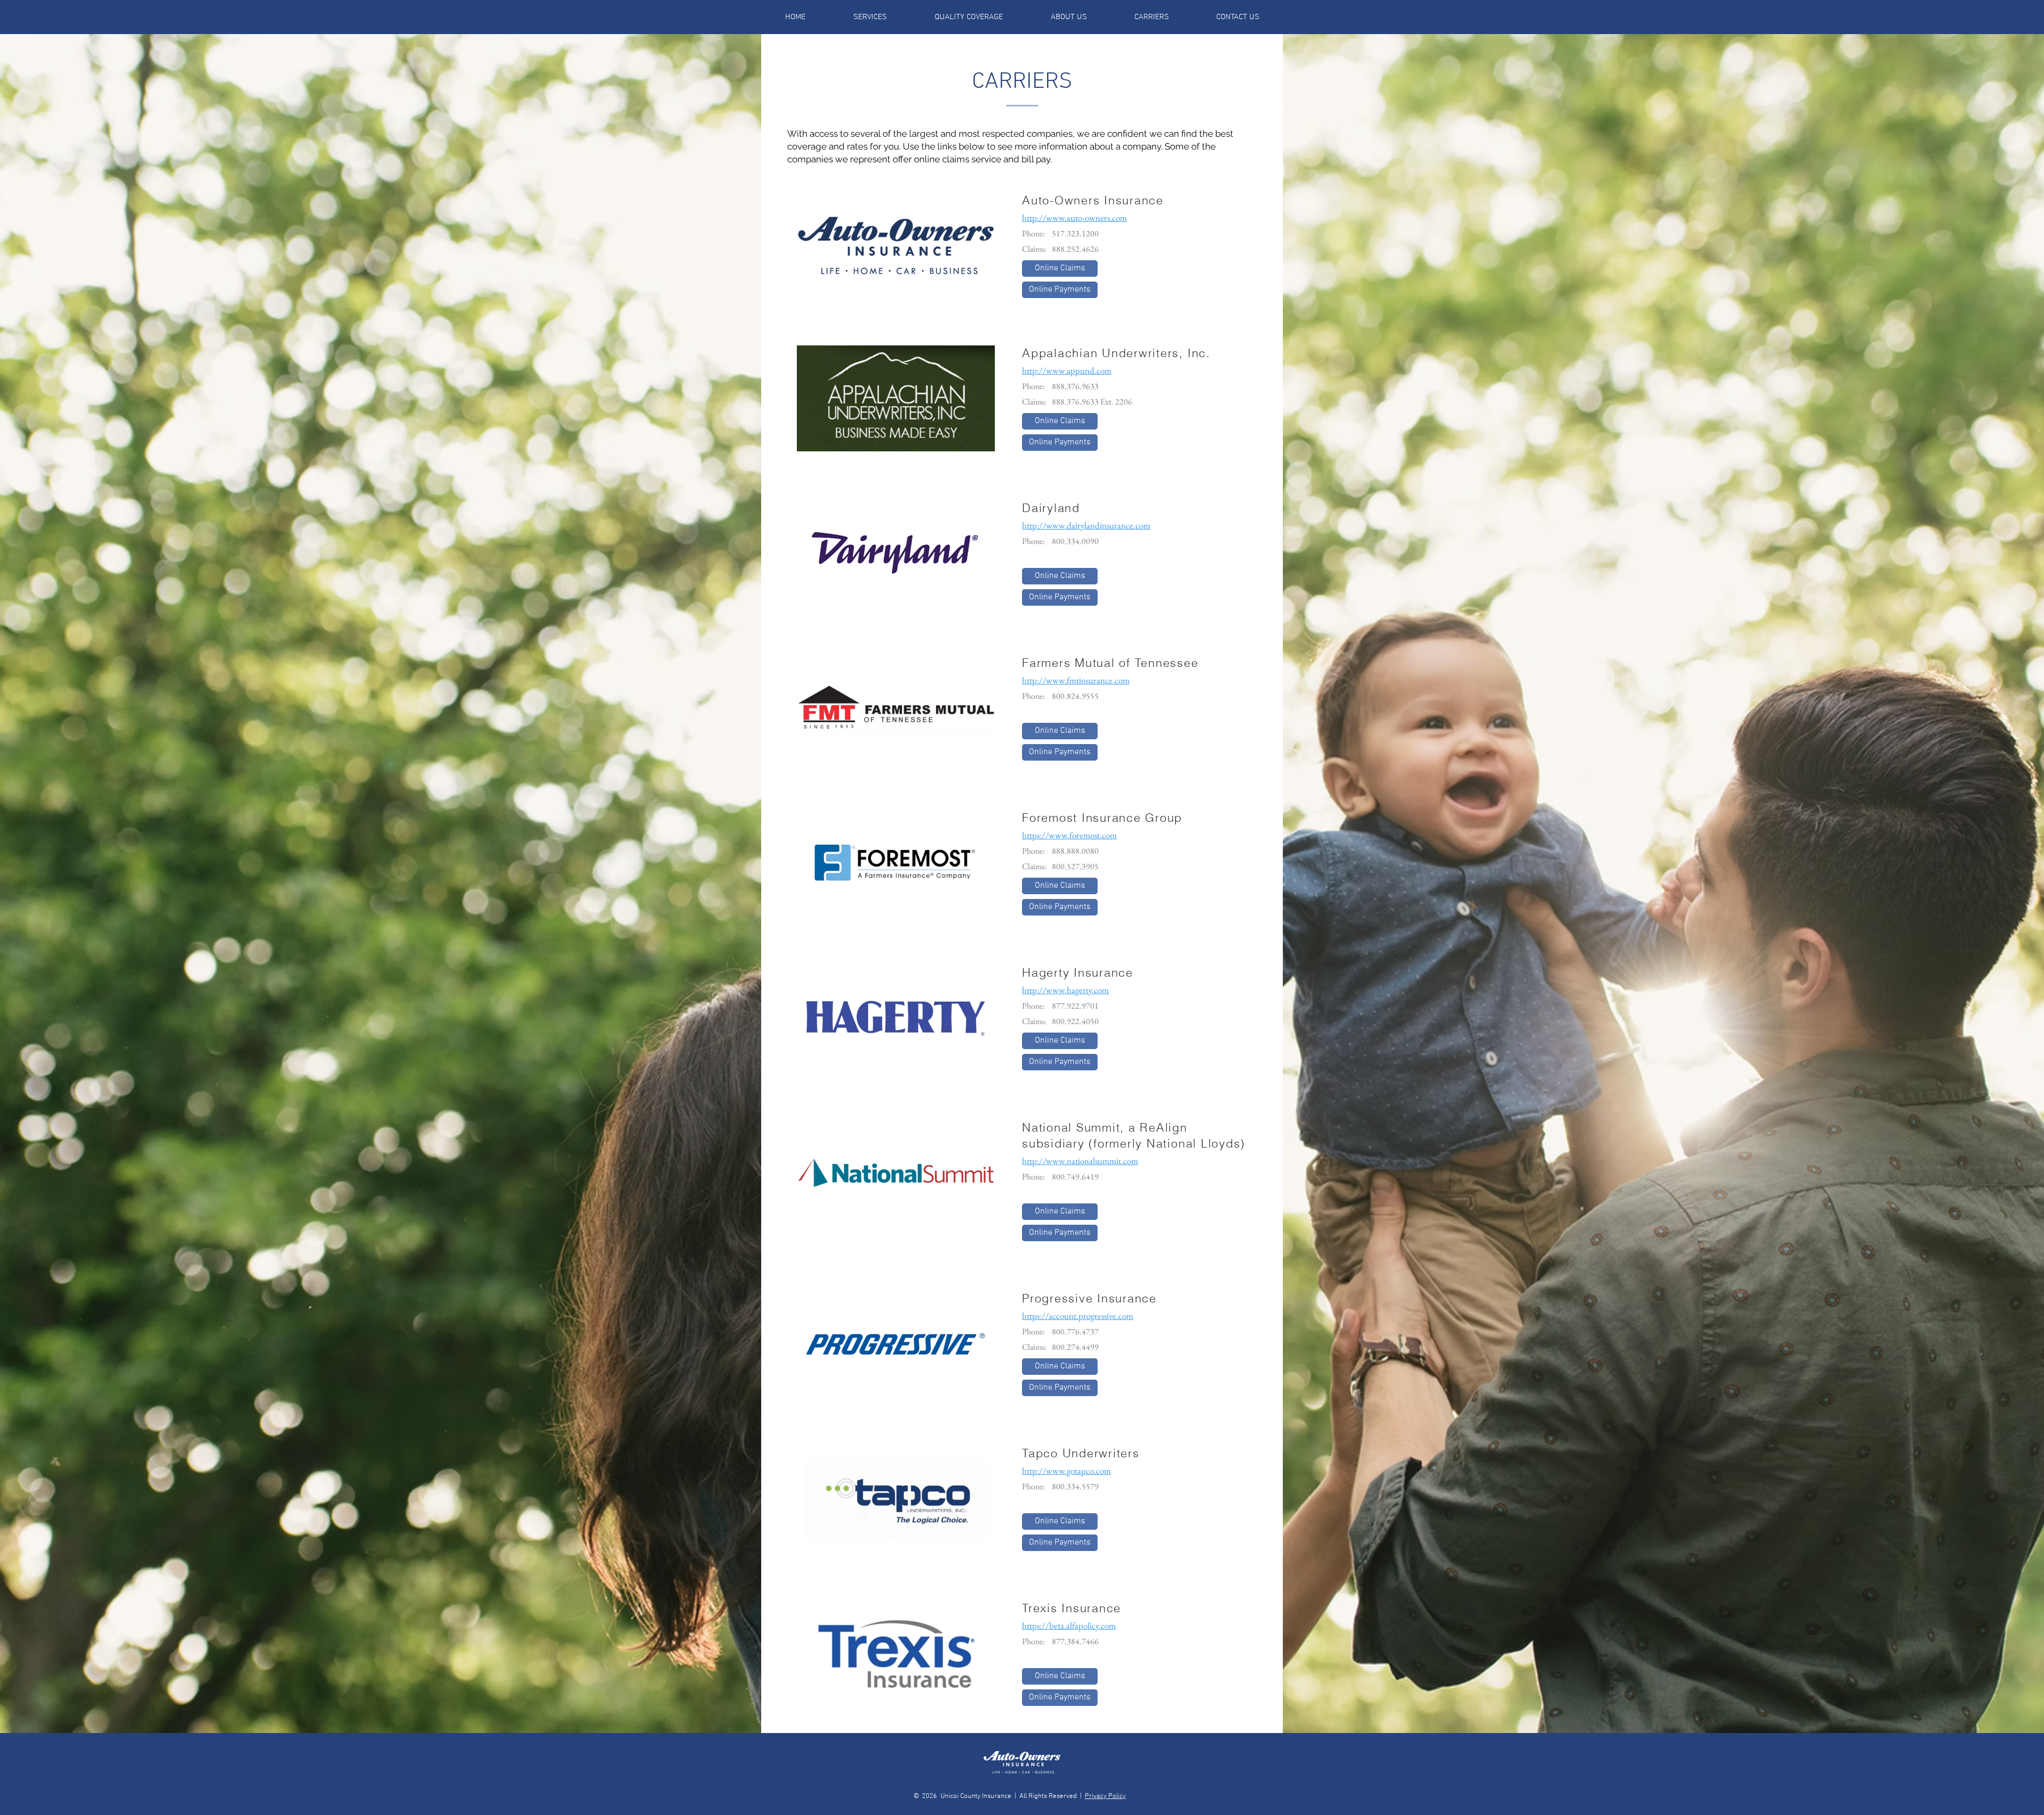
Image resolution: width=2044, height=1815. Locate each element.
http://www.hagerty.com (1065, 990)
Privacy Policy (1105, 1796)
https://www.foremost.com (1069, 835)
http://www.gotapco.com (1066, 1471)
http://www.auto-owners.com (1074, 218)
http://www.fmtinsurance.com (1076, 680)
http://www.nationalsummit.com (1080, 1161)
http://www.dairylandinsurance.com (1086, 525)
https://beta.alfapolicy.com (1069, 1626)
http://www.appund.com (1067, 370)
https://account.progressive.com (1078, 1316)
